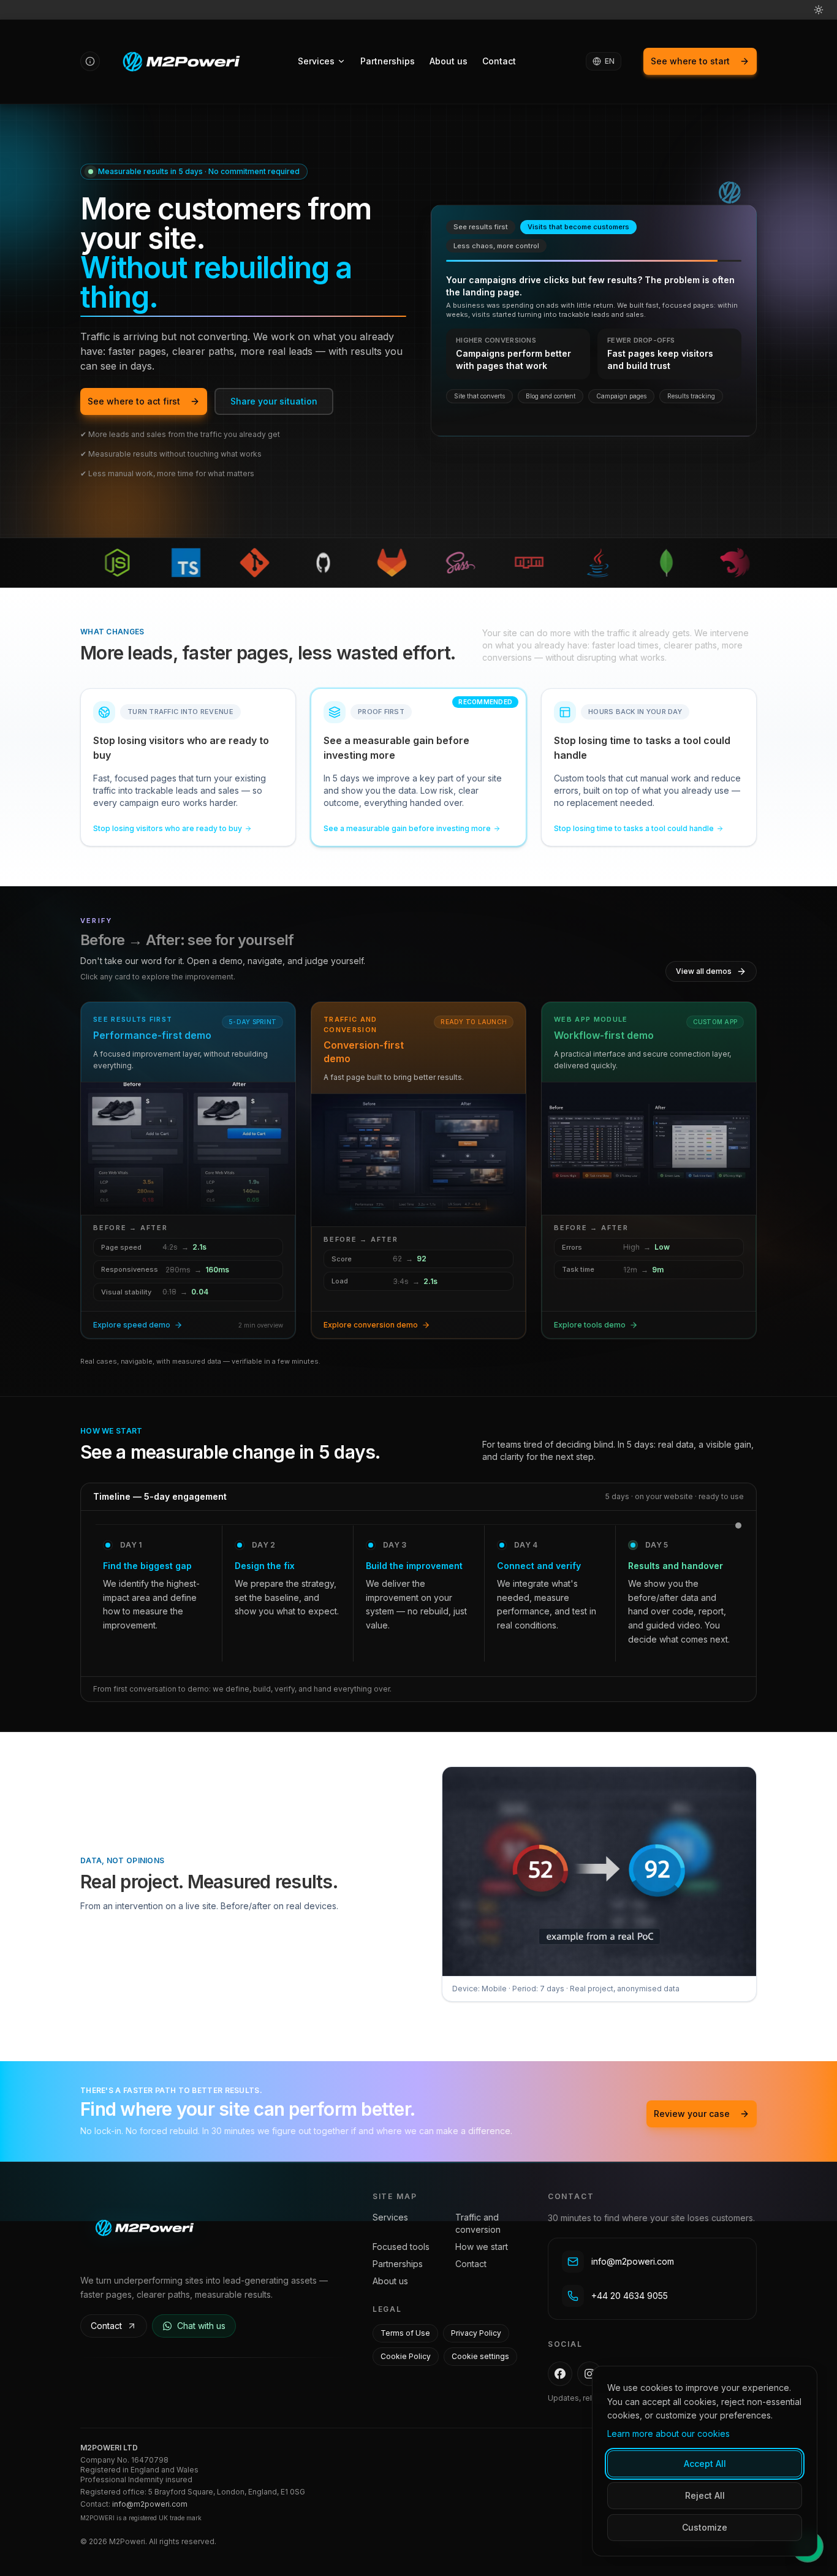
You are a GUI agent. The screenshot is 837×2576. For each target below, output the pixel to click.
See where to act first (134, 401)
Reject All (705, 2495)
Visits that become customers (578, 227)
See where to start (690, 61)
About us (449, 61)
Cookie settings (480, 2356)
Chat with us (201, 2326)
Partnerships (388, 61)
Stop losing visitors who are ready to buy (168, 828)
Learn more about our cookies (668, 2434)
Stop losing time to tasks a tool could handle (634, 828)
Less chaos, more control (496, 246)
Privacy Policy (476, 2333)
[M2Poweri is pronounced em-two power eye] (90, 61)
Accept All (705, 2464)
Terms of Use (405, 2333)
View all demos (704, 971)
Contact (499, 61)
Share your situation (274, 401)
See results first (481, 227)
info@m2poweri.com (150, 2504)
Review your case (692, 2114)
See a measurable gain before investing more (407, 828)
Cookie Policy (406, 2356)
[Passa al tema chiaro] (819, 10)
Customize (705, 2527)
